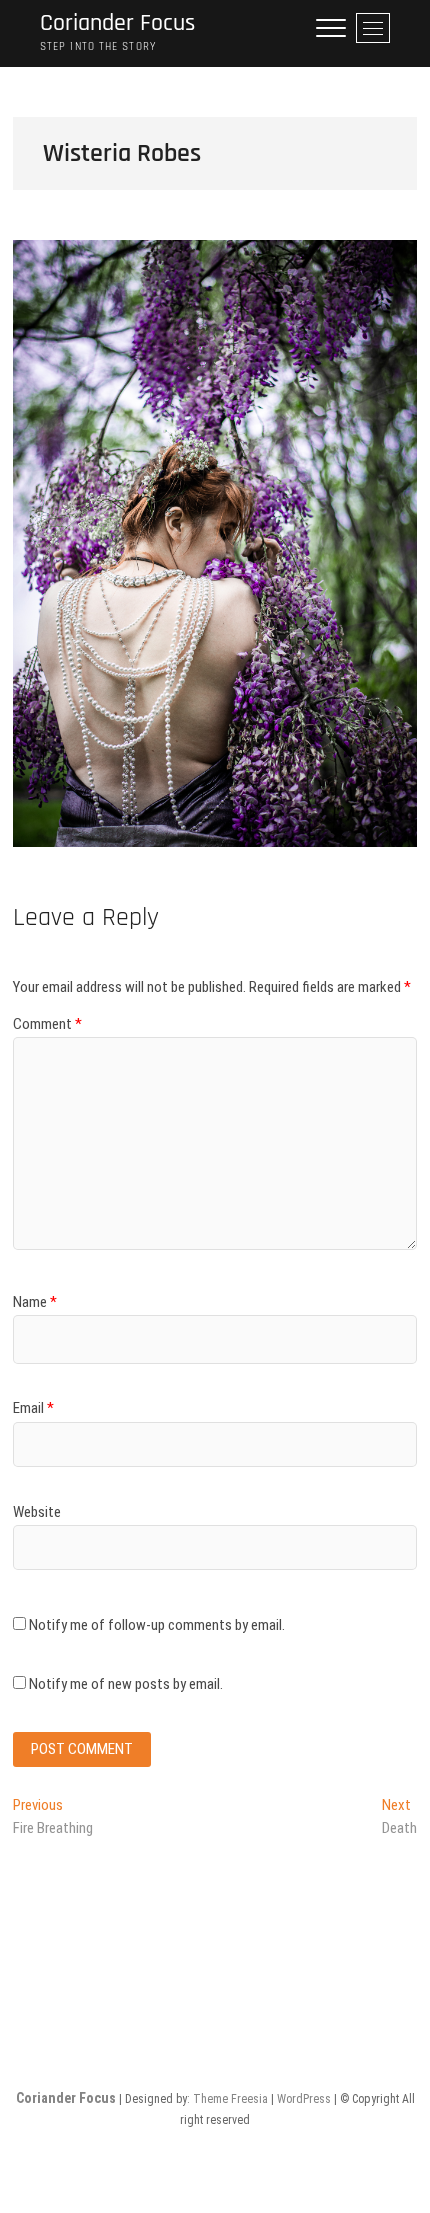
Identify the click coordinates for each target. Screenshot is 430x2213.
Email (33, 1408)
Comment (47, 1024)
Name (35, 1302)
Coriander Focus (117, 23)
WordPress (304, 2099)
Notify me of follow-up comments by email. (157, 1625)
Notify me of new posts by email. (126, 1684)
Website (37, 1512)
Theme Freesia (230, 2099)
